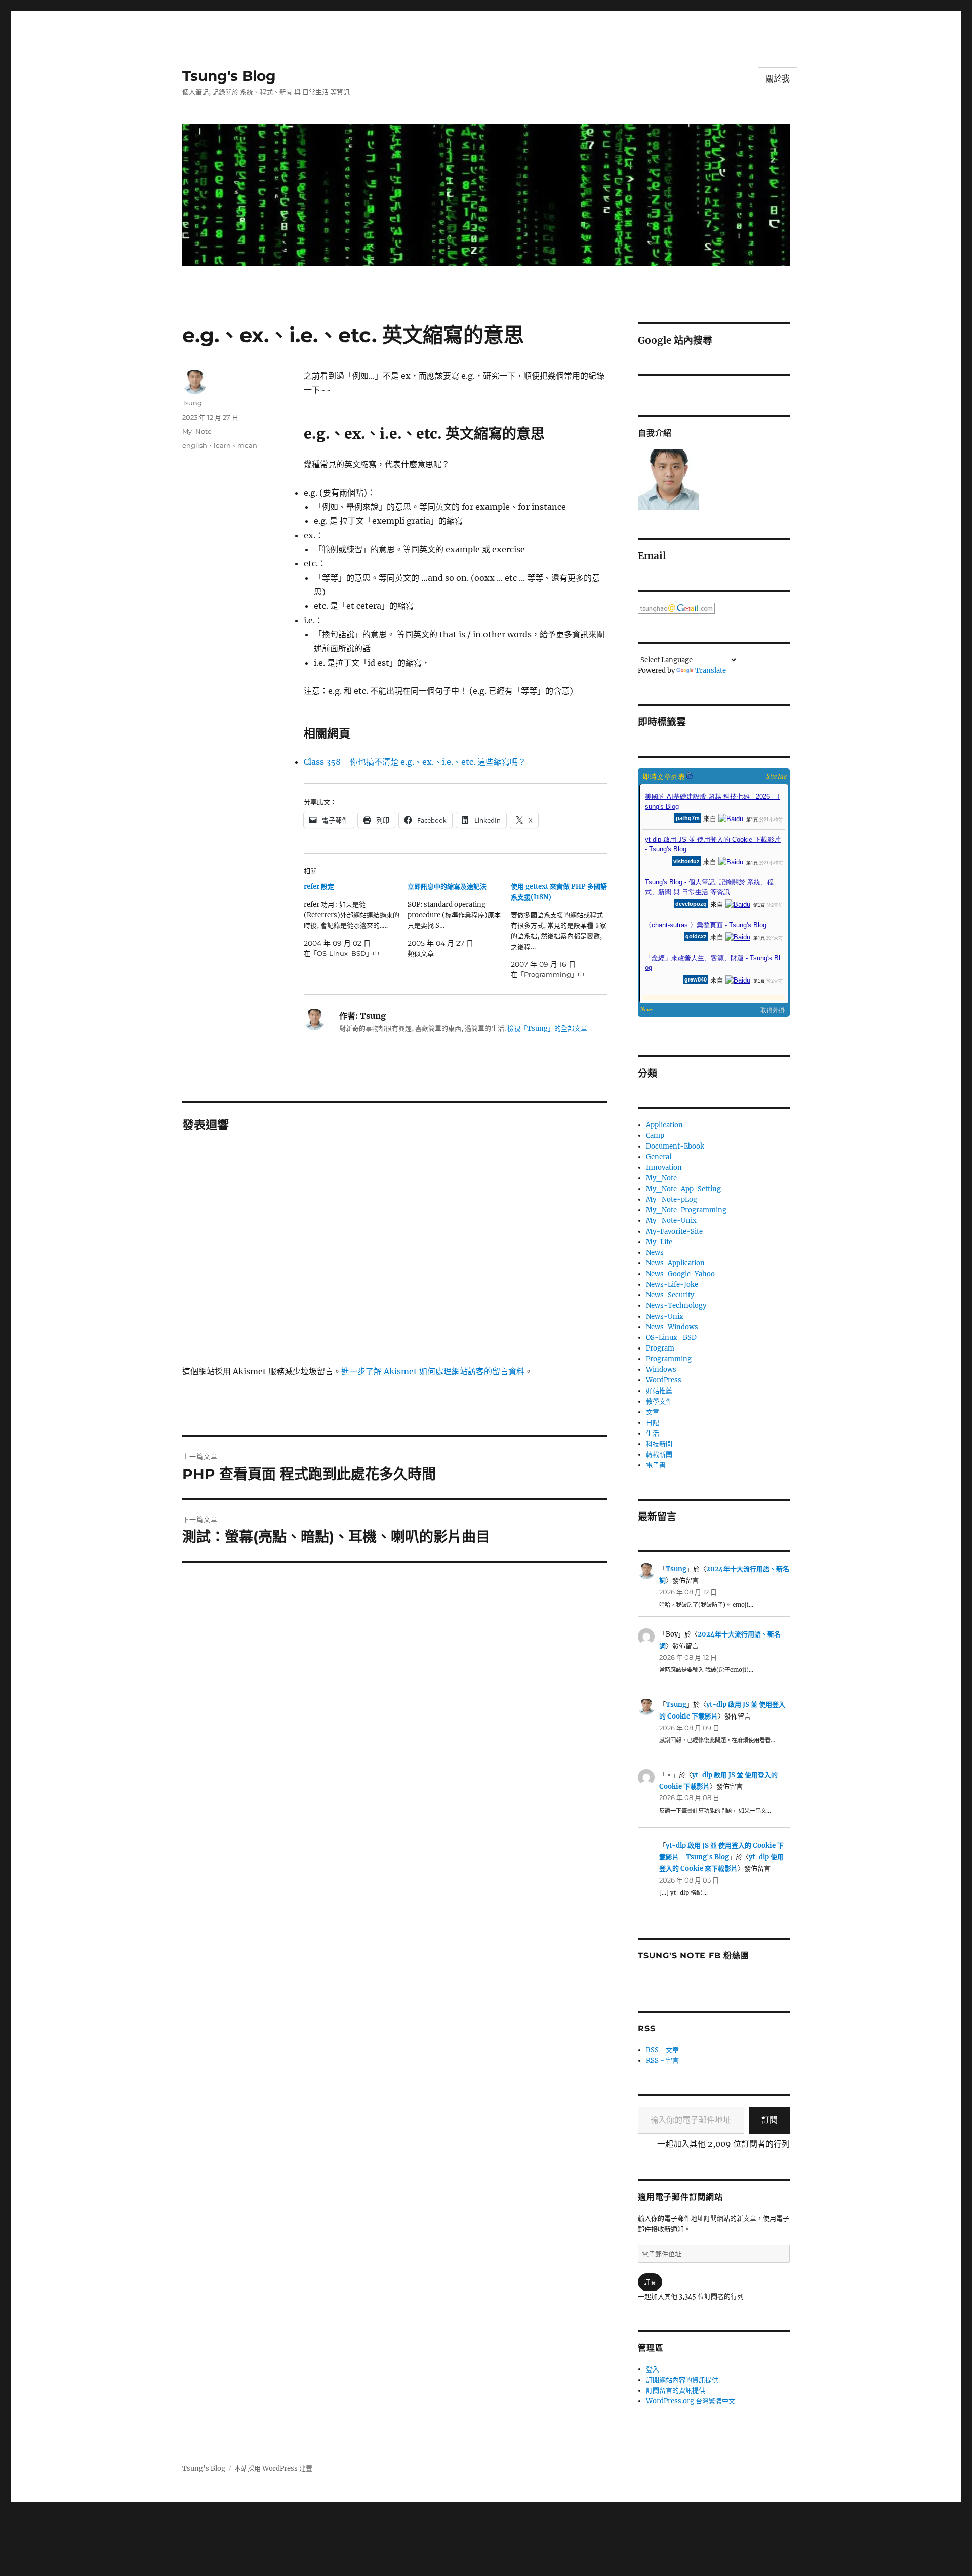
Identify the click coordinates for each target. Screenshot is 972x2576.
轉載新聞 (659, 1455)
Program (660, 1348)
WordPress (664, 1380)
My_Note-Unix (671, 1221)
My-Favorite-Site (674, 1231)
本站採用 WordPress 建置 (273, 2468)
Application (664, 1125)
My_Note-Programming (686, 1210)
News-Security (670, 1295)
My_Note (197, 431)
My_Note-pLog (672, 1199)
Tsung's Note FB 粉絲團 (693, 1956)
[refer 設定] (356, 920)
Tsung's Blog (229, 76)
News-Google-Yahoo (680, 1274)
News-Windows (672, 1327)
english (195, 445)
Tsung (192, 403)
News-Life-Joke (672, 1284)
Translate (711, 670)
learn (222, 445)
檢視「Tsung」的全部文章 (547, 1028)
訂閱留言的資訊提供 (676, 2390)
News (655, 1253)
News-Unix (665, 1316)
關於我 (778, 79)
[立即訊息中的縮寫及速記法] (459, 920)
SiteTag (777, 776)
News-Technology (676, 1306)
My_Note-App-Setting (683, 1189)
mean (247, 445)
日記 (653, 1423)
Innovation (664, 1168)
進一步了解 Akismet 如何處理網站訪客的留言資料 (433, 1371)
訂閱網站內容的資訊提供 (682, 2380)
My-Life (659, 1242)
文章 (653, 1412)
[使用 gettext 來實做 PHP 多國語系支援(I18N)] (563, 931)
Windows (661, 1369)
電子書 (656, 1465)
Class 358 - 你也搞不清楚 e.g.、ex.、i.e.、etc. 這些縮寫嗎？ (415, 762)
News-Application (675, 1263)
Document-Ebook (675, 1146)
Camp (655, 1136)
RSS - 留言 (662, 2060)
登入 (653, 2369)
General (659, 1157)
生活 (653, 1433)
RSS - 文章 (662, 2050)
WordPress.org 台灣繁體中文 (691, 2401)
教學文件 (659, 1401)
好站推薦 (659, 1391)
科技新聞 (659, 1444)
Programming (669, 1359)
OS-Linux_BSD (671, 1338)
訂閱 (769, 2120)
